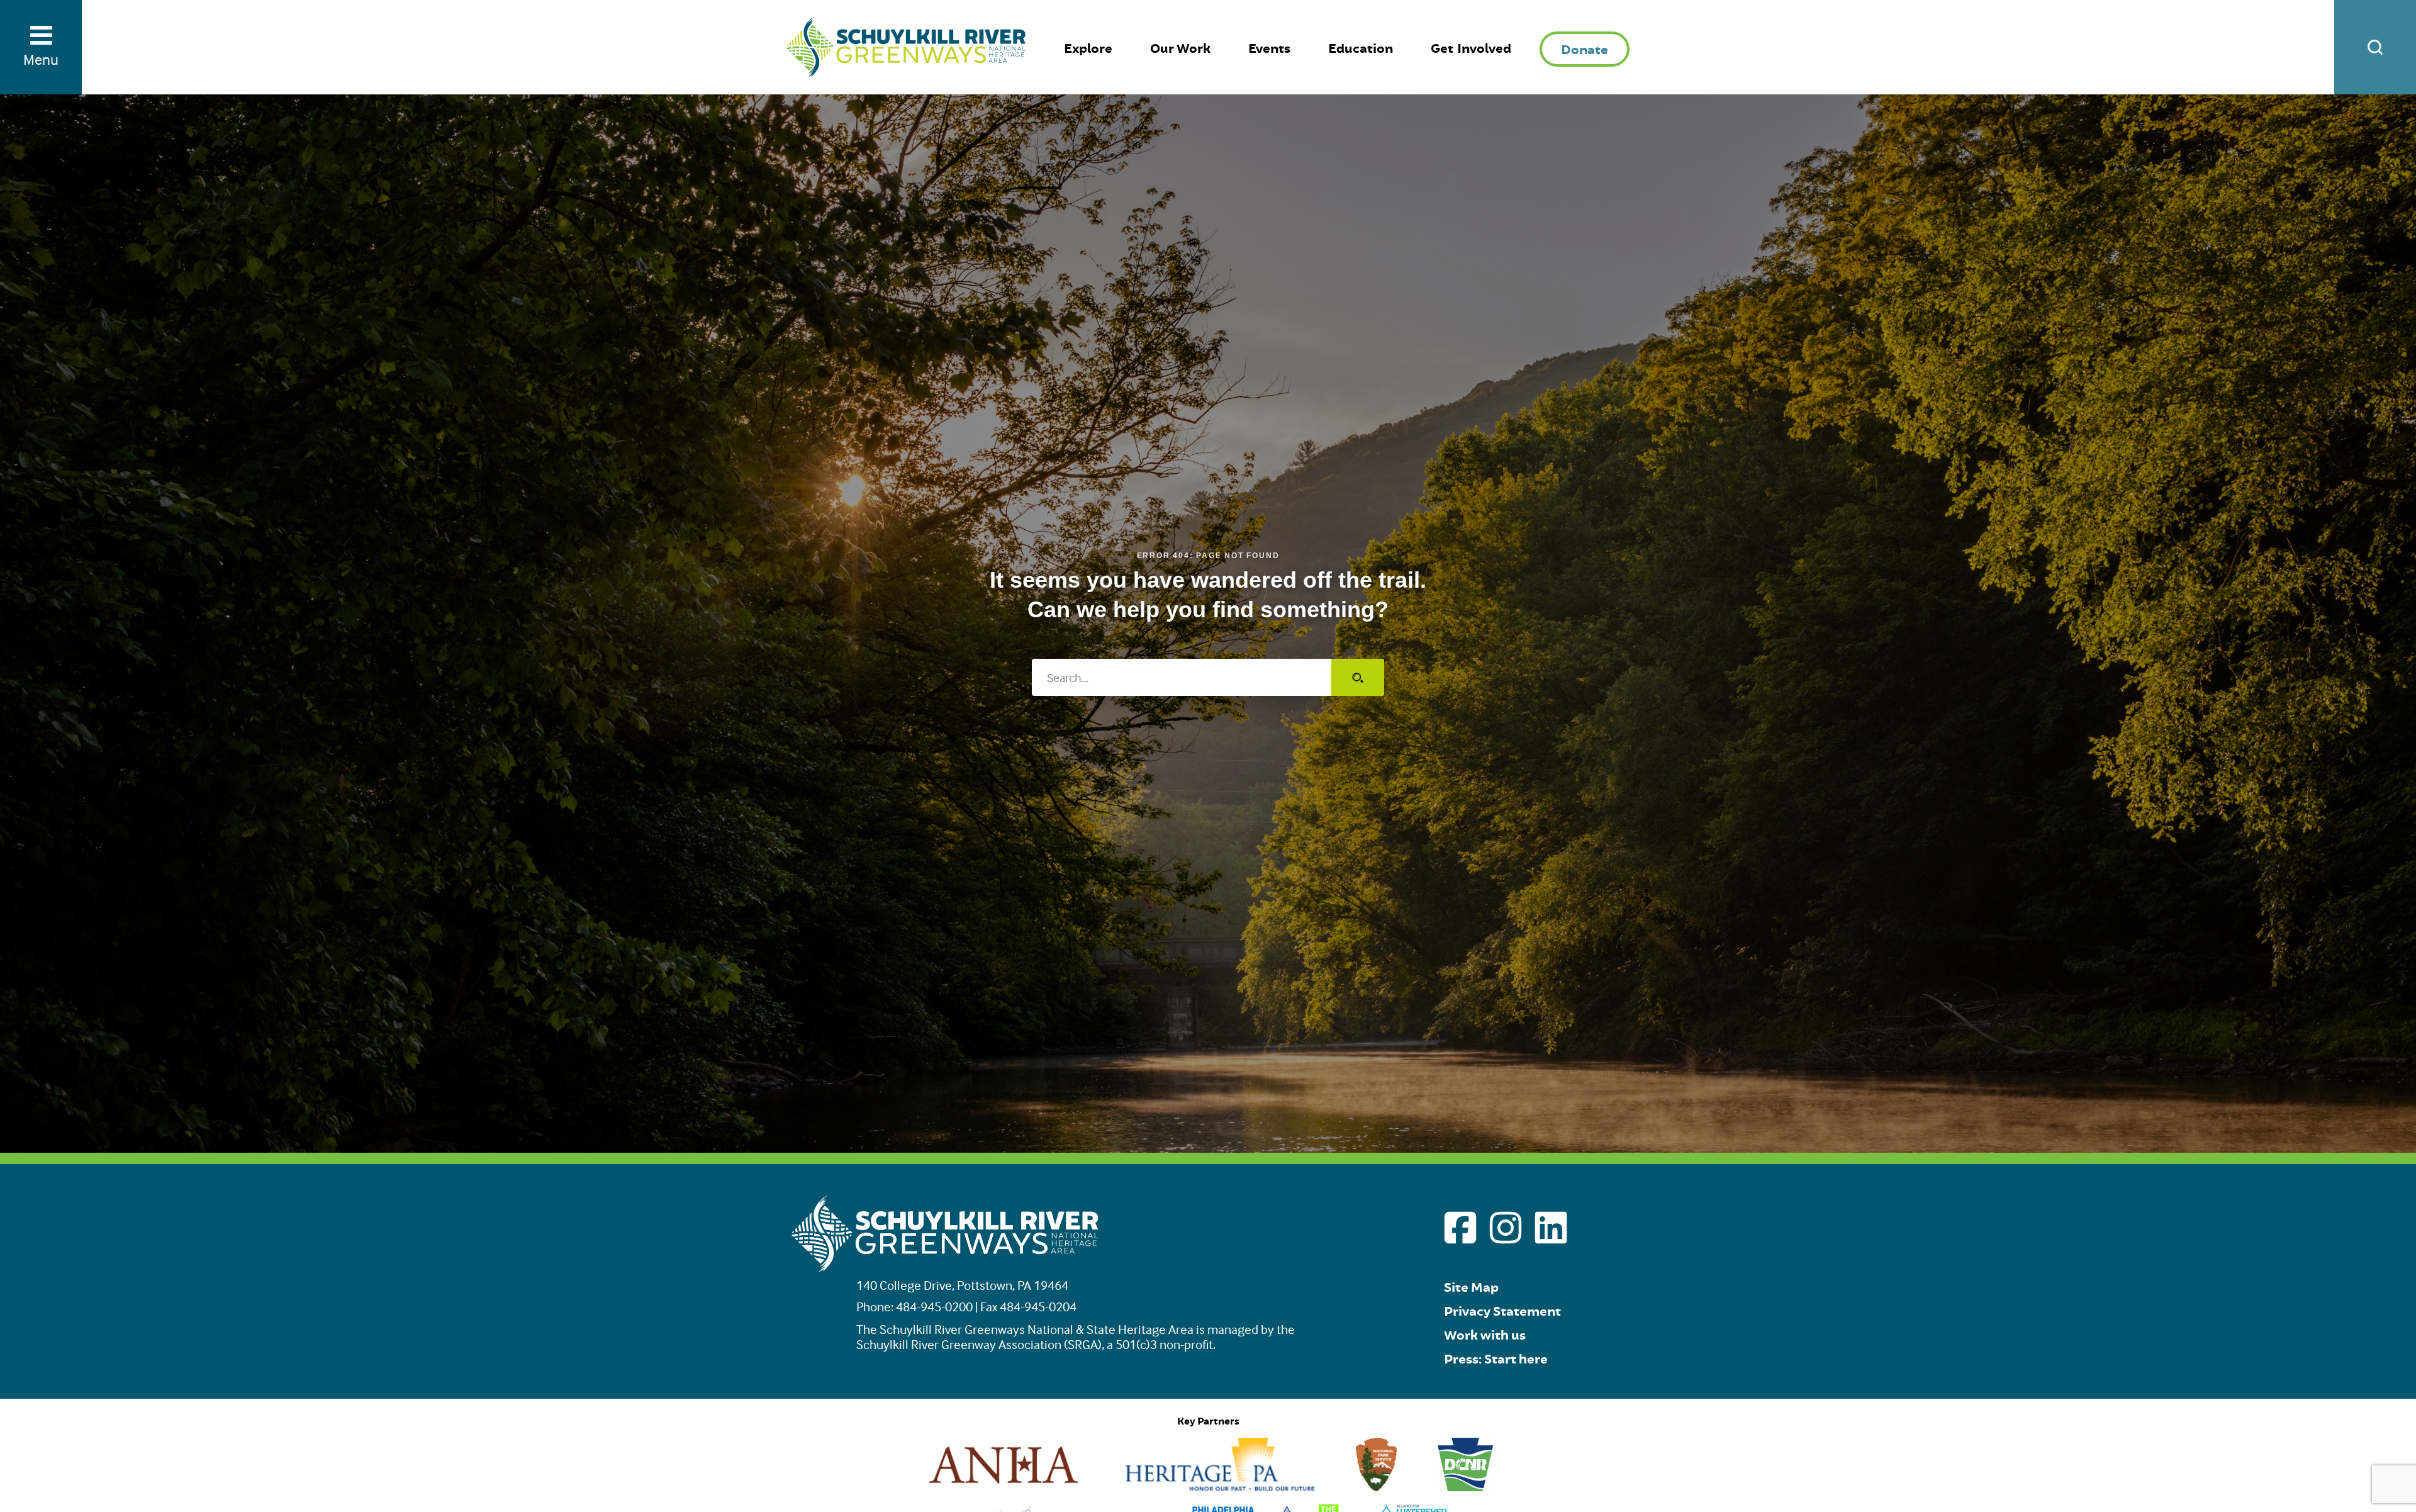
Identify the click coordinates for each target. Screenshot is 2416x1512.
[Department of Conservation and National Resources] (1465, 1487)
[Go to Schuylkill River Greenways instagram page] (1506, 1228)
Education (1361, 49)
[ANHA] (1004, 1487)
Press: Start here (1496, 1359)
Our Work (1180, 49)
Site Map (1471, 1288)
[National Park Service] (1377, 1487)
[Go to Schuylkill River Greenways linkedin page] (1551, 1228)
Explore (1088, 49)
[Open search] (2375, 47)
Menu (41, 59)
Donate (1585, 50)
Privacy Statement (1502, 1312)
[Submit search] (1358, 677)
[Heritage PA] (1220, 1487)
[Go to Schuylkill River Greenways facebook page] (1460, 1228)
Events (1269, 49)
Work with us (1485, 1336)
